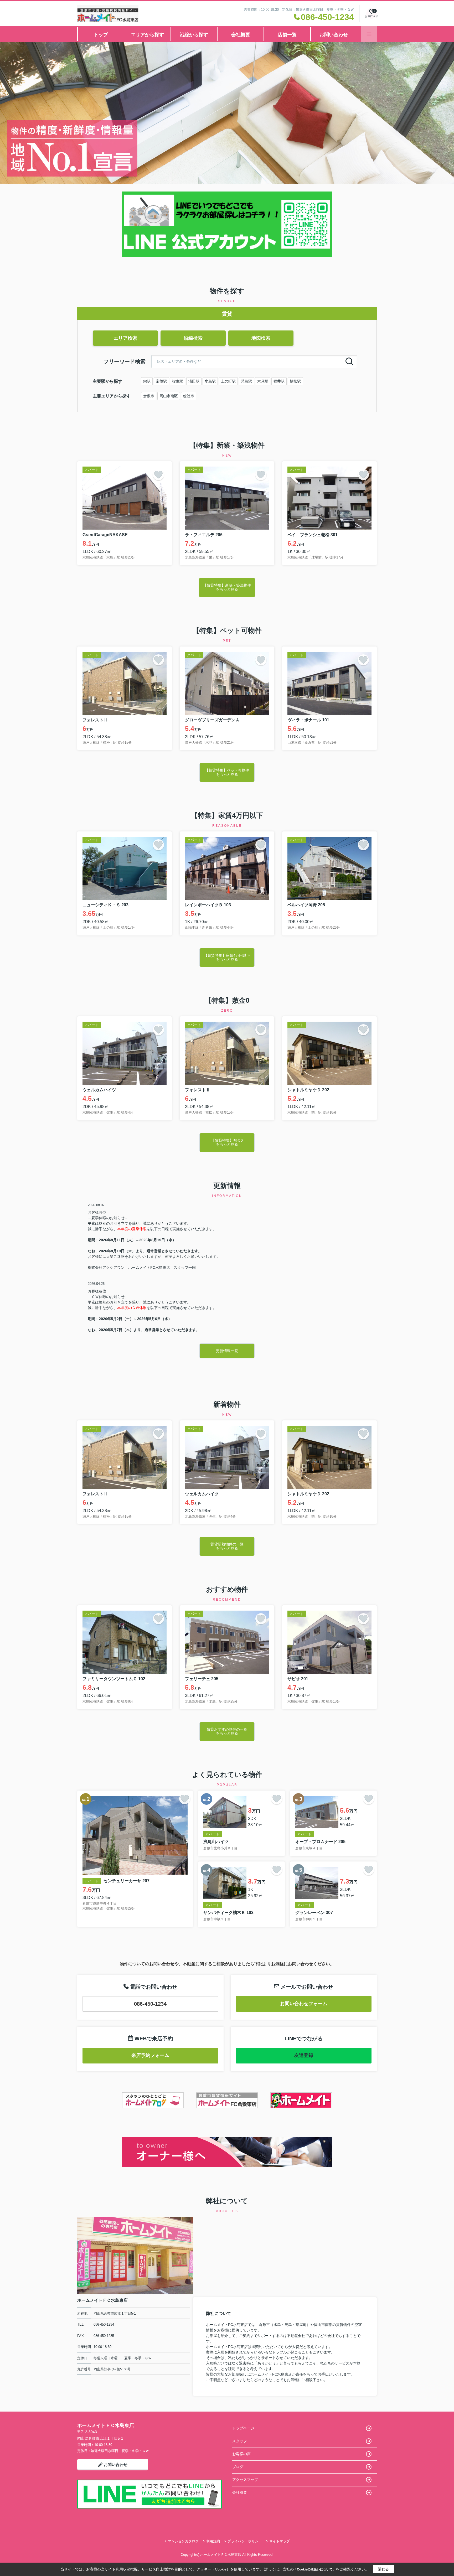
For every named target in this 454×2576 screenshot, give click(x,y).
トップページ (243, 2428)
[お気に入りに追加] (158, 475)
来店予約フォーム (150, 2055)
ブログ (238, 2467)
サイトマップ (280, 2541)
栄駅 (147, 381)
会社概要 (241, 35)
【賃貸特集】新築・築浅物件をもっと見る (227, 587)
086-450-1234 (150, 2004)
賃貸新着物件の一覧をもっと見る (227, 1546)
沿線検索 (193, 338)
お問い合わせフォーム (304, 2004)
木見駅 (263, 381)
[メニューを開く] (369, 34)
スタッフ (240, 2441)
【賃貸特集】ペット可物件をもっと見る (227, 772)
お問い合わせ (334, 35)
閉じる (383, 2569)
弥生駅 (178, 381)
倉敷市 (149, 396)
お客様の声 (241, 2454)
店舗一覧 (287, 35)
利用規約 (213, 2541)
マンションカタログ (183, 2541)
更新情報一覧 (227, 1351)
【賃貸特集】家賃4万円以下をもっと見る (227, 957)
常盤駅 (161, 381)
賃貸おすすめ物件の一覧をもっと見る (227, 1731)
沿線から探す (194, 35)
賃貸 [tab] (227, 314)
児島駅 (246, 381)
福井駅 (279, 381)
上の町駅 (228, 381)
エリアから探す (147, 35)
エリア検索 (125, 338)
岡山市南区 (169, 396)
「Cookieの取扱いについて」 (315, 2569)
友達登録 (304, 2055)
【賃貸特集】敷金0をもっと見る (227, 1142)
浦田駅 (194, 381)
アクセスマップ (245, 2480)
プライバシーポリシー (245, 2541)
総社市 (189, 396)
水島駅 (210, 381)
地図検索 (261, 338)
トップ (101, 35)
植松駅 (295, 381)
